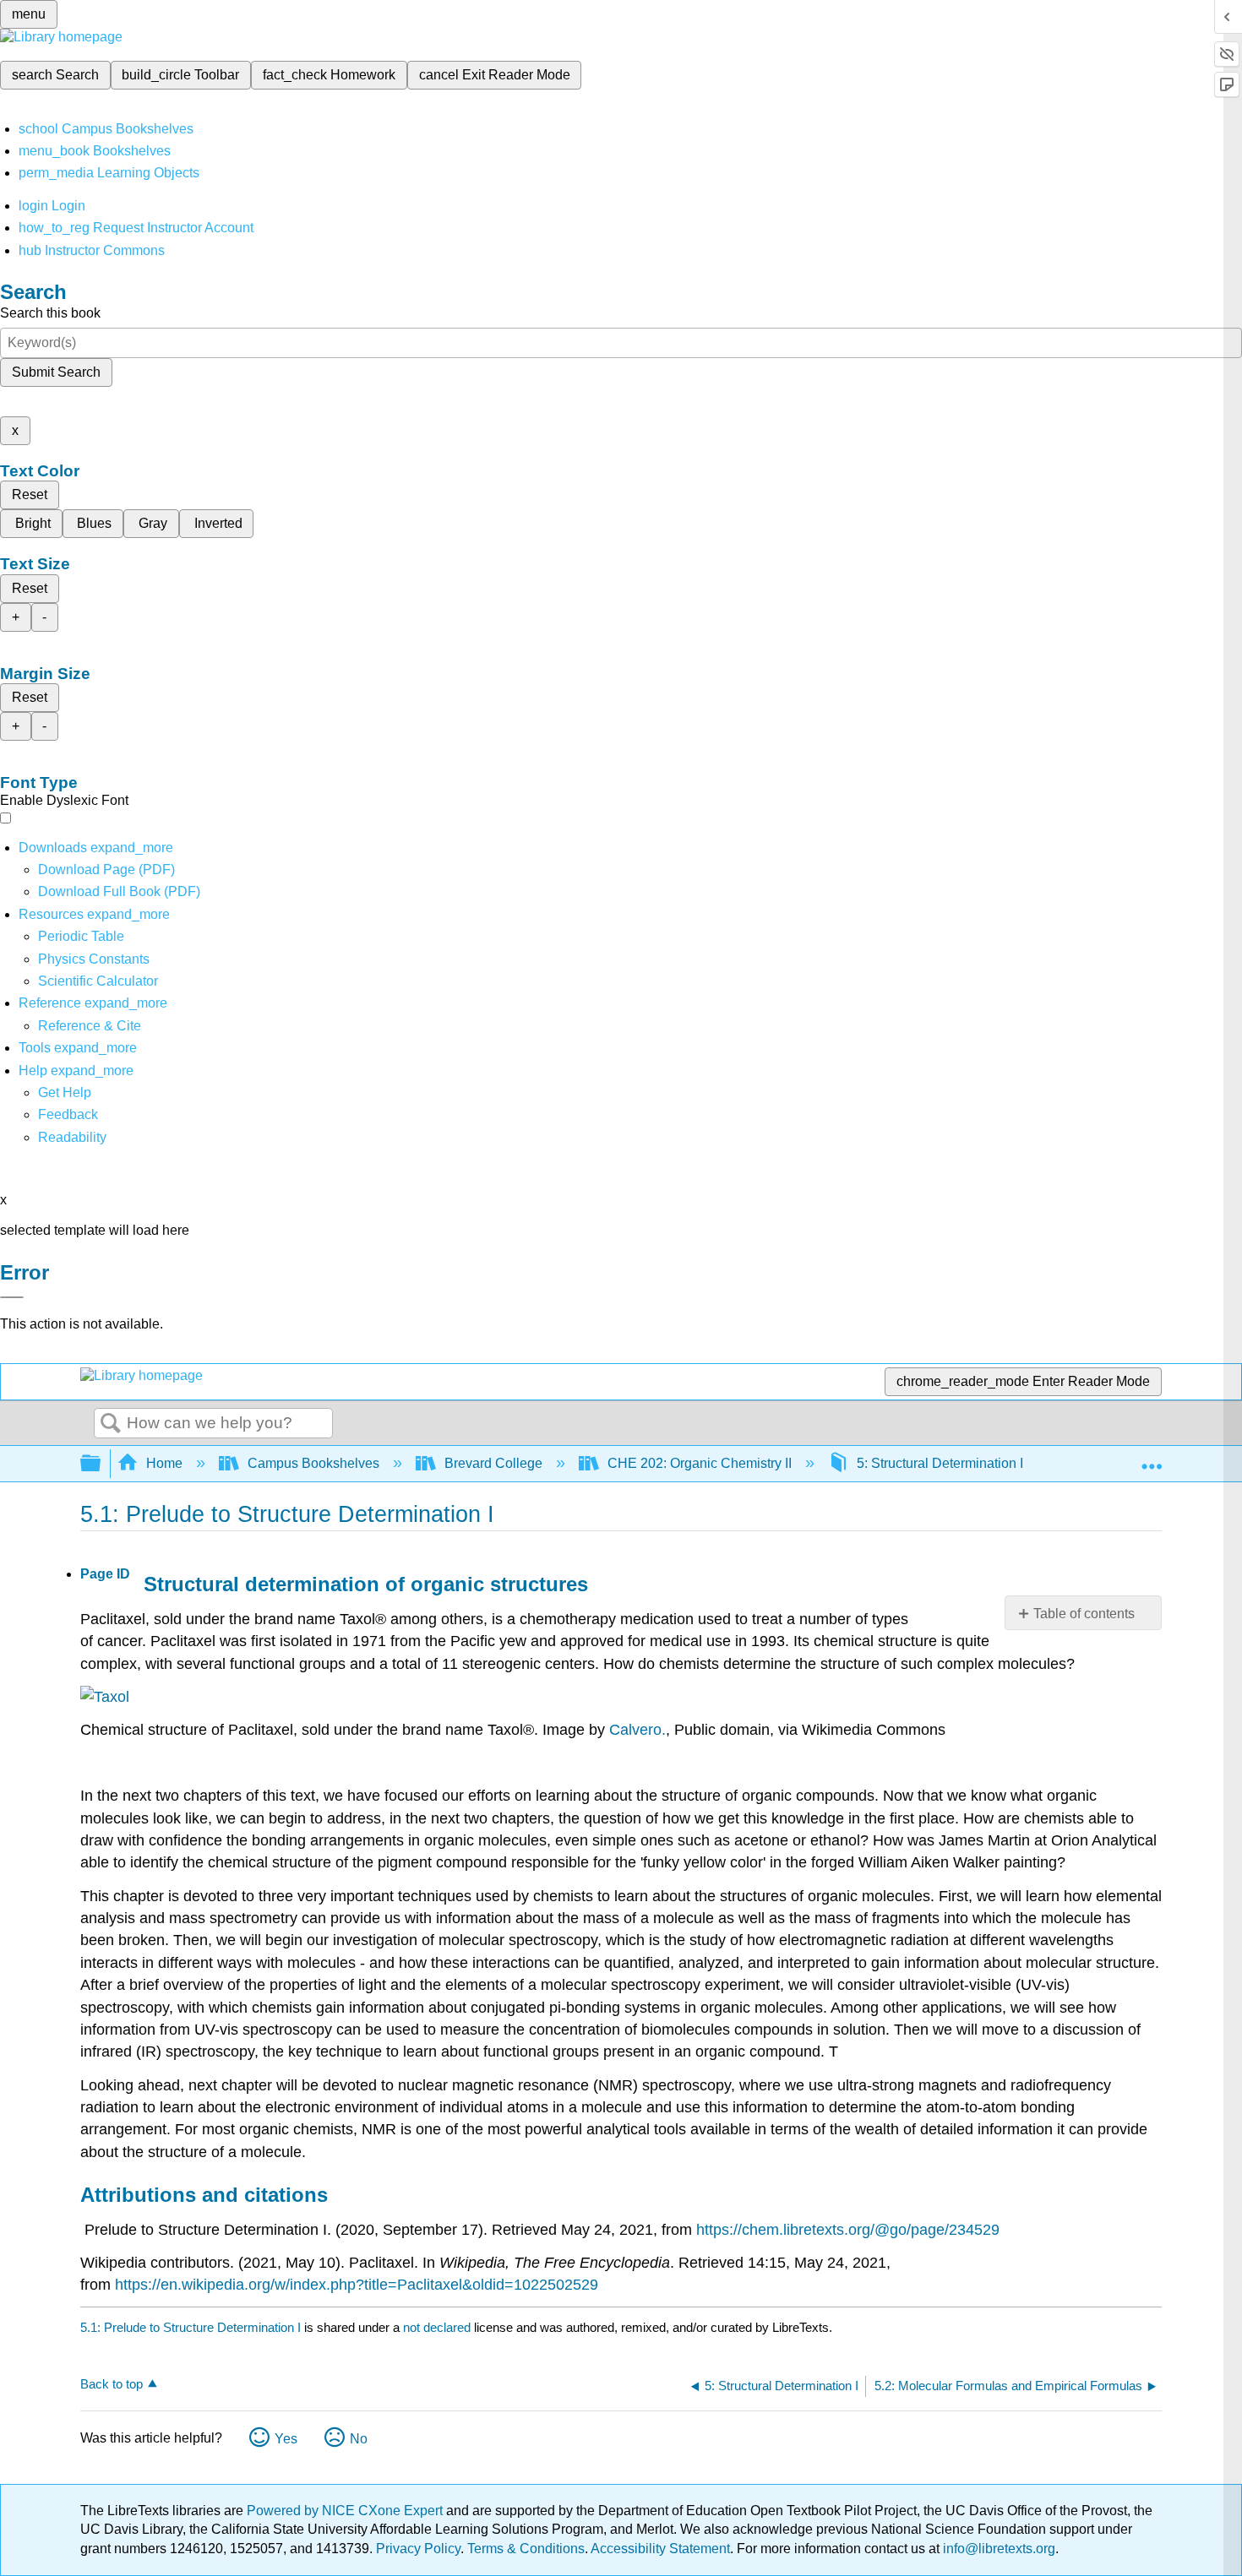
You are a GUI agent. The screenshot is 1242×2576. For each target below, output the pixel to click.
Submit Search (56, 372)
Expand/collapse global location (1152, 1459)
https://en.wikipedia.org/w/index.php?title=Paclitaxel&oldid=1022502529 (357, 2285)
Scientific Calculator (98, 981)
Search (111, 1424)
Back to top (112, 2384)
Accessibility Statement (660, 2549)
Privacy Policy (418, 2549)
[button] (68, 1114)
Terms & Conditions (526, 2549)
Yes (286, 2439)
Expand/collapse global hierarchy (101, 1464)
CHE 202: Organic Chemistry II (700, 1463)
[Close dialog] (12, 1297)
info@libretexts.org (997, 2549)
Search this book (50, 313)
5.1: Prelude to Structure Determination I (191, 2327)
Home (164, 1463)
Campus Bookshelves (313, 1463)
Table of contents (1084, 1614)
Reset (30, 495)
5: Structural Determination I (940, 1463)
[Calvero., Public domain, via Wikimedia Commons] (105, 1697)
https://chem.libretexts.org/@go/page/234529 (848, 2230)
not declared (439, 2327)
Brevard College (493, 1463)
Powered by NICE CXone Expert (346, 2511)
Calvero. (637, 1730)
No (359, 2439)
